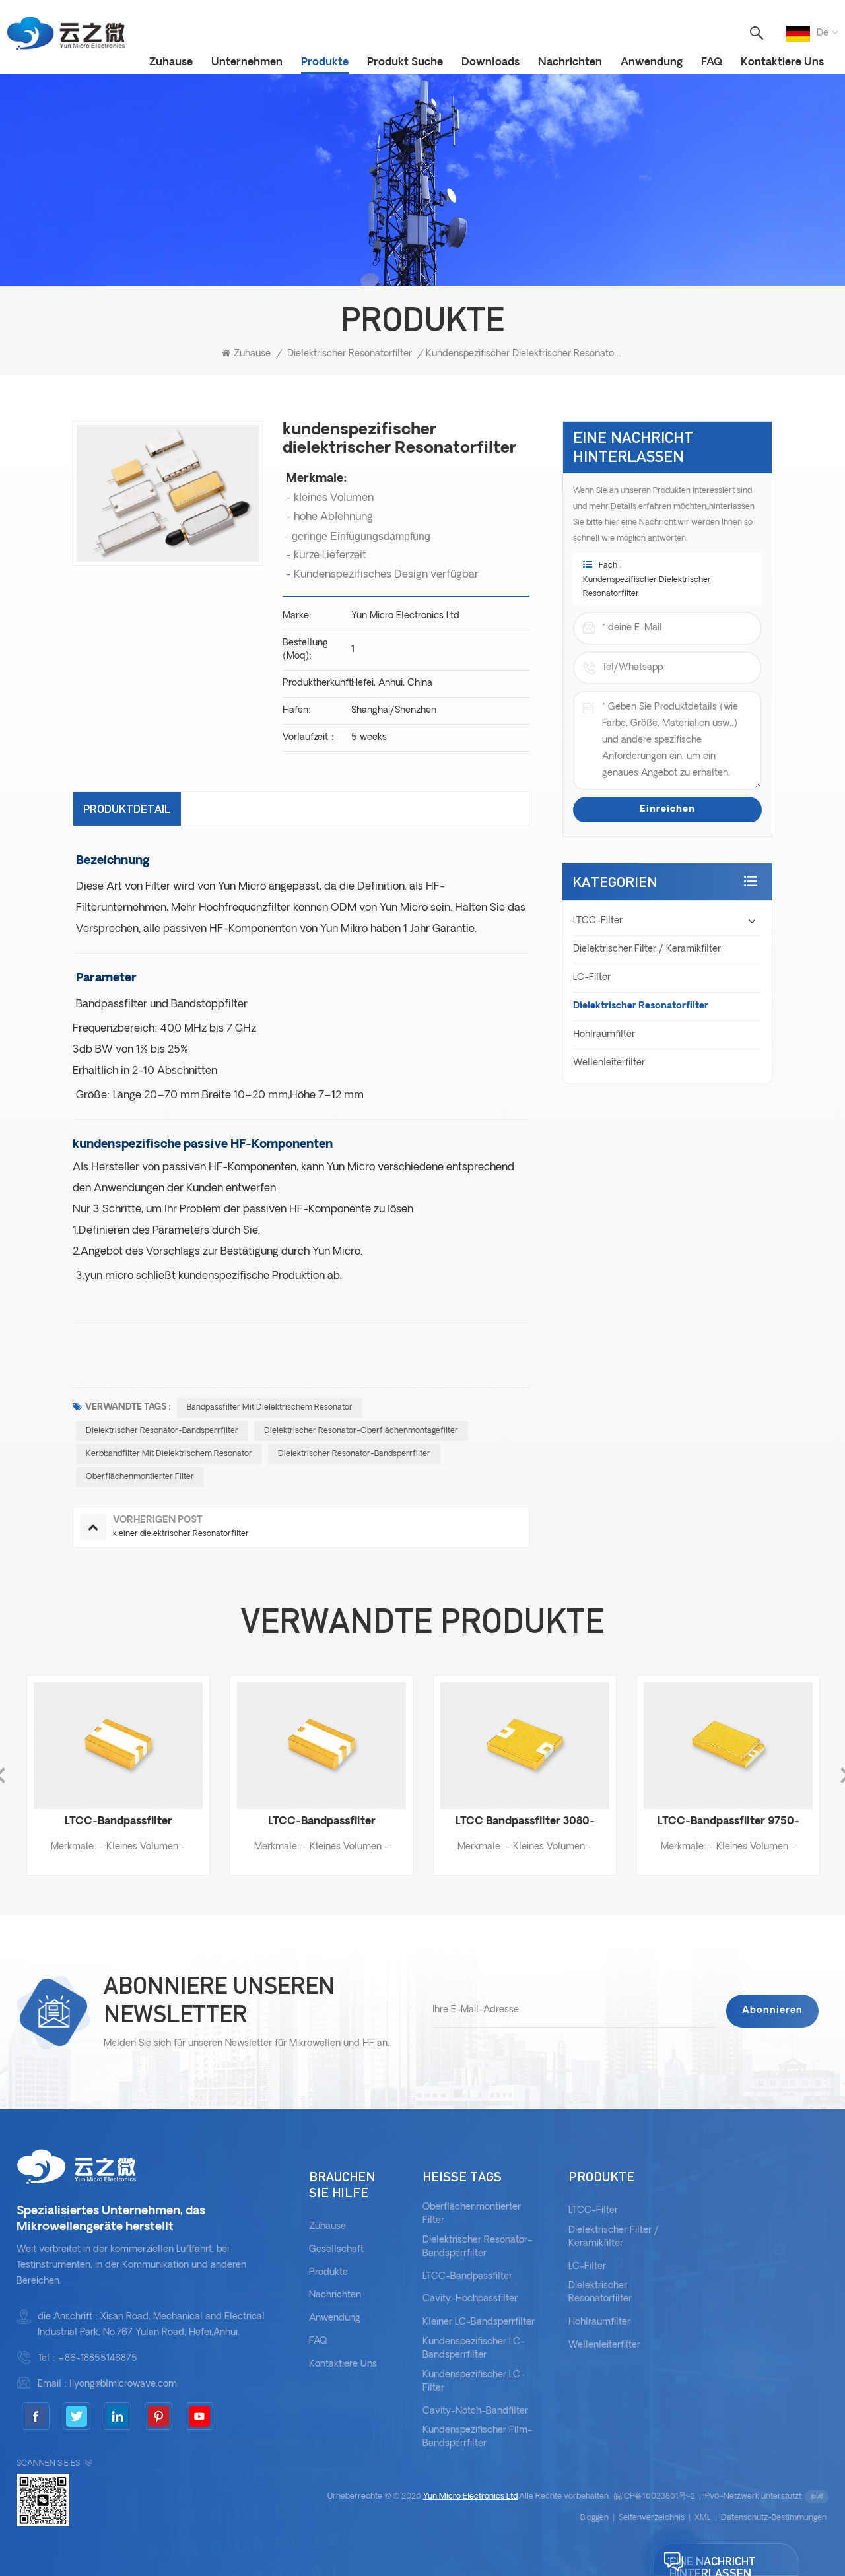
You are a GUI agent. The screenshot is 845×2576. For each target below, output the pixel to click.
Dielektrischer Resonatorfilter (350, 354)
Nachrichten (570, 63)
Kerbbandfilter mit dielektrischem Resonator (169, 1454)
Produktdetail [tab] (127, 809)
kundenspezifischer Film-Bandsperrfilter (477, 2437)
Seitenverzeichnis (652, 2518)
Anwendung (652, 63)
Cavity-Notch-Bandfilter (475, 2411)
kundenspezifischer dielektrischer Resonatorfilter (647, 587)
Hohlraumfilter (604, 1035)
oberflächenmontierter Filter (140, 1477)
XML (703, 2518)
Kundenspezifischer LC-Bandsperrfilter (474, 2349)
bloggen (594, 2518)
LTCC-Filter (598, 921)
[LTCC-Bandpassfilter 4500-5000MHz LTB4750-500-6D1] (251, 1746)
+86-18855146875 (97, 2359)
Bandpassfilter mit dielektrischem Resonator (270, 1408)
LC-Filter (592, 978)
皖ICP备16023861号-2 (655, 2497)
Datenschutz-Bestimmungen (774, 2518)
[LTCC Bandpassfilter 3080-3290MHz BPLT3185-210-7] (454, 1746)
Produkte (325, 63)
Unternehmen (247, 63)
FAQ (712, 63)
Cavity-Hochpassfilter (470, 2299)
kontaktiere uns (343, 2364)
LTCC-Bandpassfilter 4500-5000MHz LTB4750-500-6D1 (251, 1823)
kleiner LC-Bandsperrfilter (479, 2322)
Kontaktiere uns (782, 63)
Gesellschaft (336, 2250)
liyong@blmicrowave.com (123, 2384)
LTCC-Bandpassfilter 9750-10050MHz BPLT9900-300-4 (658, 1823)
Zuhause (171, 63)
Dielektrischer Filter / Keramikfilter (647, 949)
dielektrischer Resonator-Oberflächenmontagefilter (361, 1431)
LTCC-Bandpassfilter (467, 2277)
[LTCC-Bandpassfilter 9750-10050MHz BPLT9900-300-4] (658, 1746)
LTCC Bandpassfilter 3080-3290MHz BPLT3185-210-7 (455, 1823)
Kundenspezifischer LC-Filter (474, 2382)
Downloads (490, 63)
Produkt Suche (405, 63)
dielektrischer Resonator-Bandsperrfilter (162, 1431)
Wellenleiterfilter (609, 1063)
